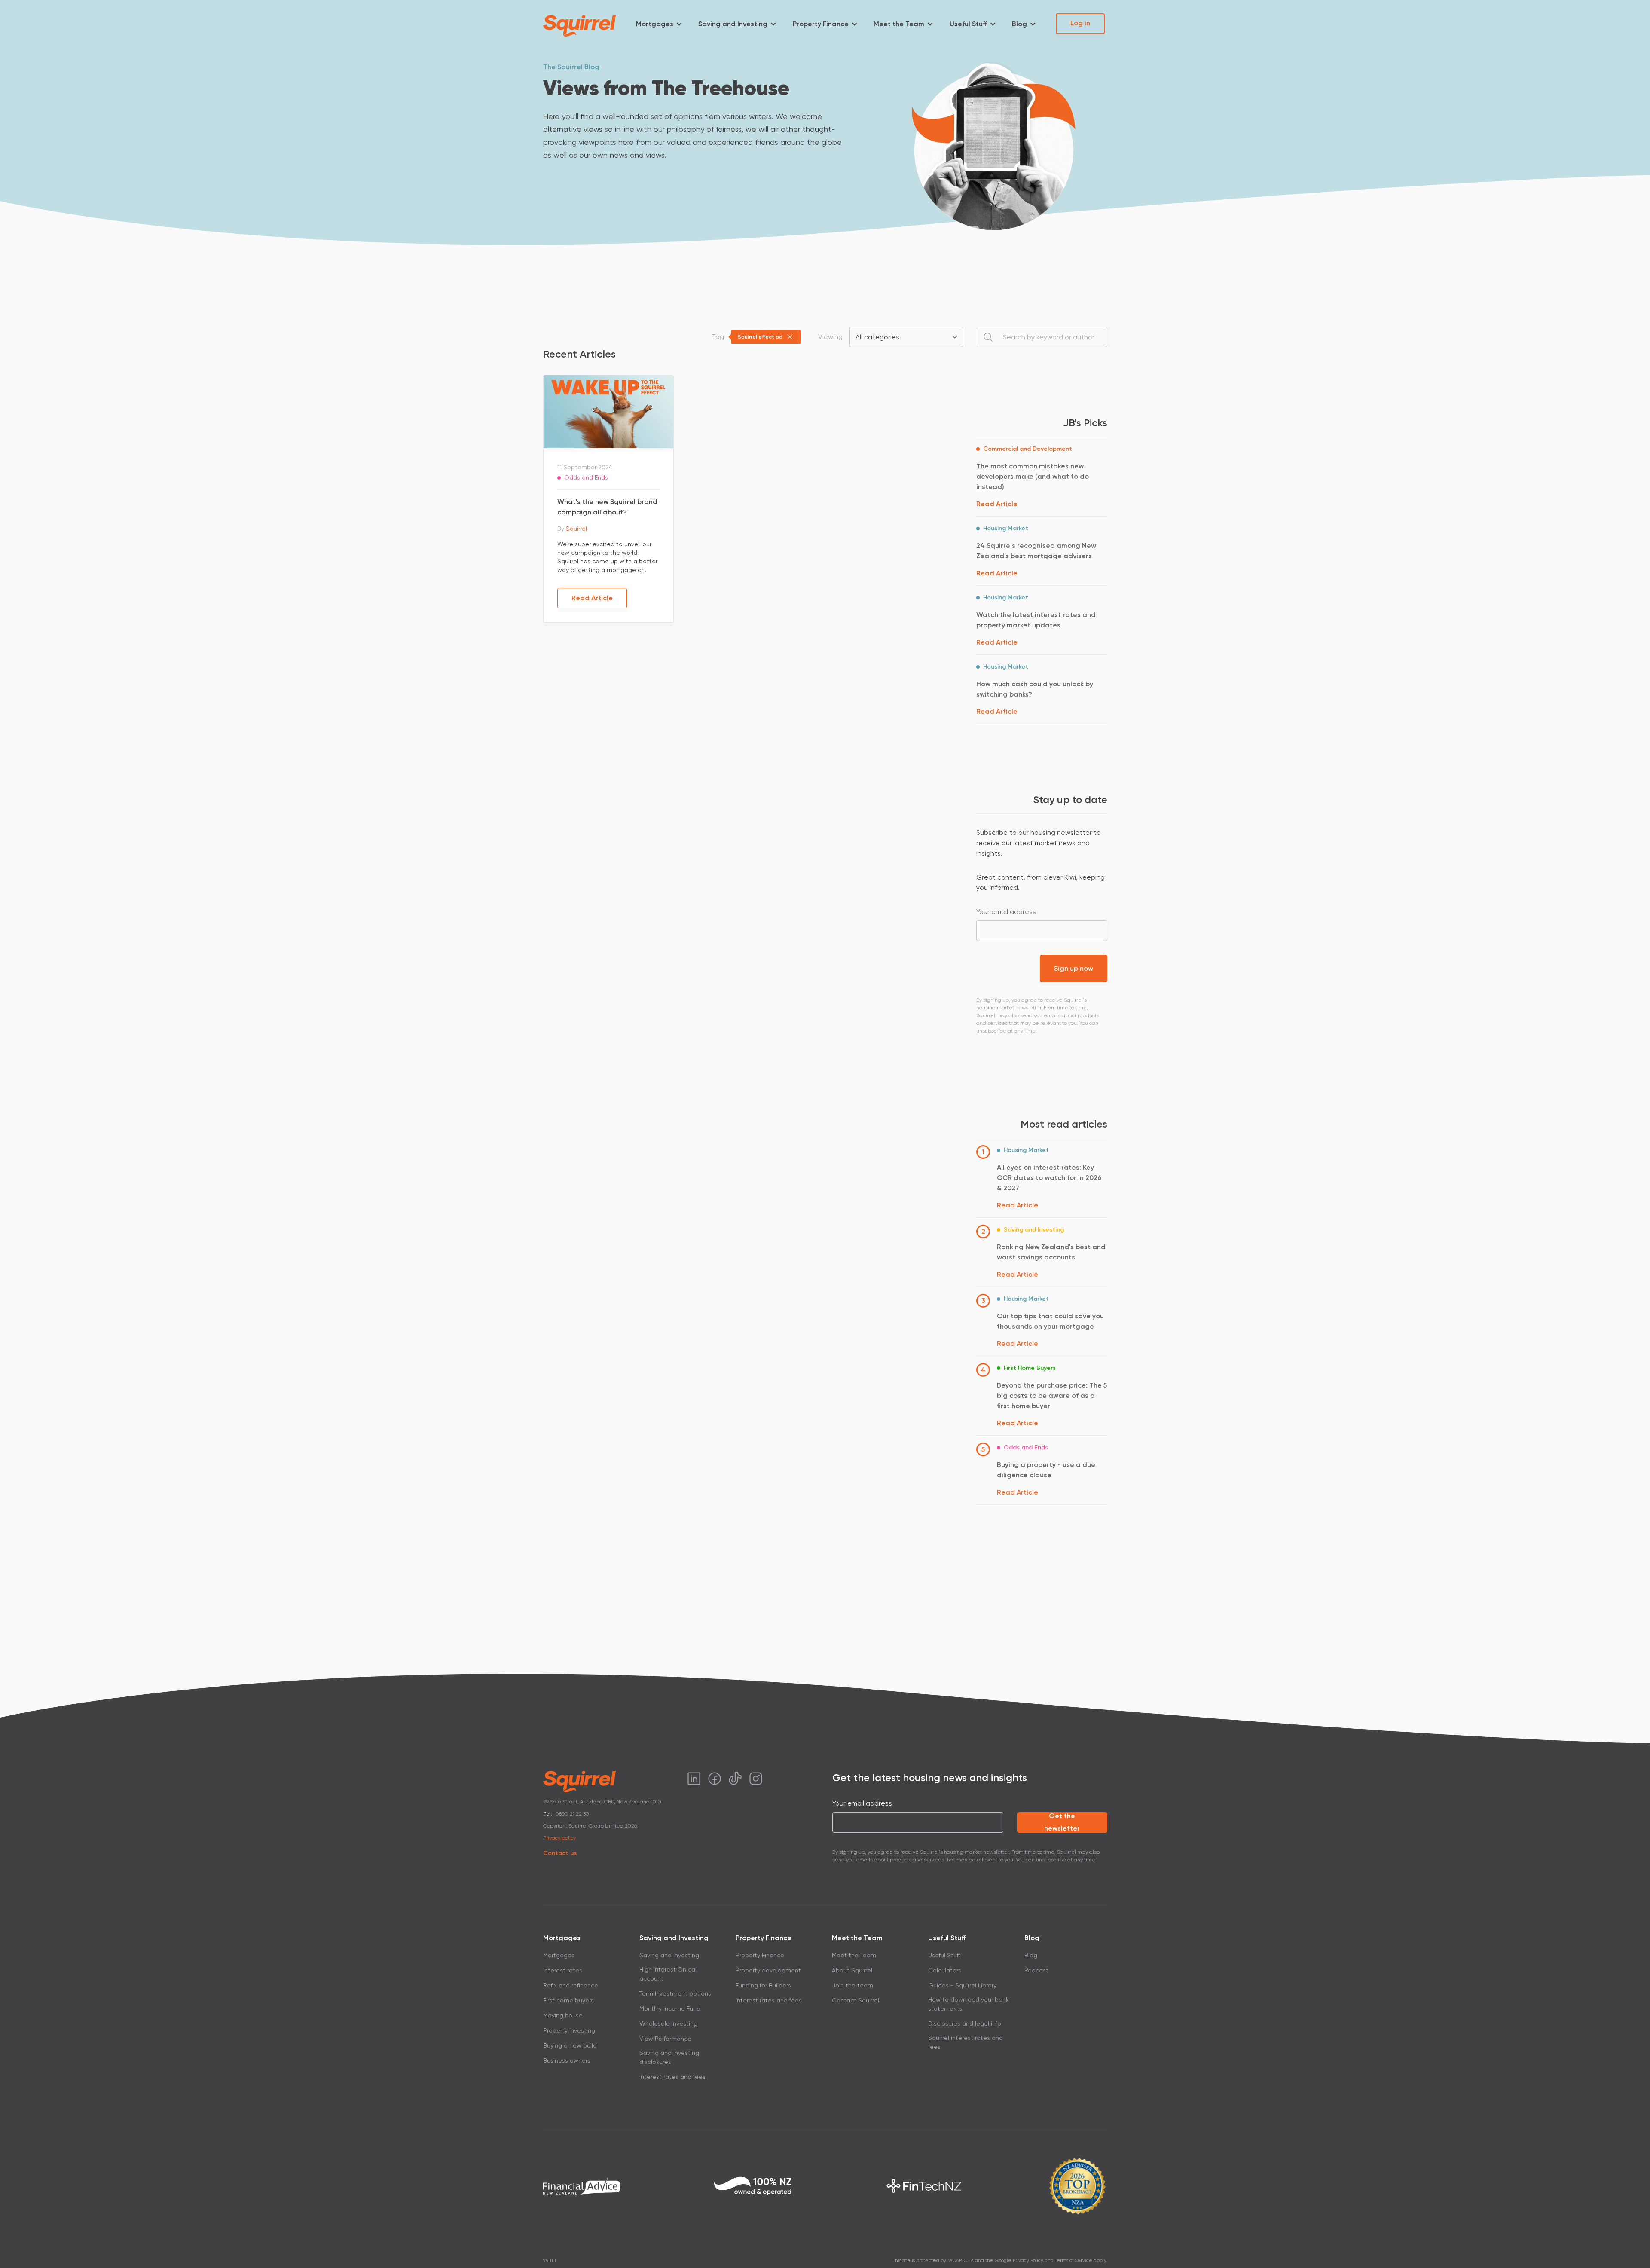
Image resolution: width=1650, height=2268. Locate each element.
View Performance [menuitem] (665, 2039)
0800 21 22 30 (572, 1814)
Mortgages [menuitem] (655, 24)
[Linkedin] (694, 1779)
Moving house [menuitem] (563, 2015)
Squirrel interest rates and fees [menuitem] (966, 2042)
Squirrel (576, 529)
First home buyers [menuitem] (568, 2000)
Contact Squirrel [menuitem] (856, 2000)
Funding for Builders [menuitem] (763, 1985)
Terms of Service (1074, 2260)
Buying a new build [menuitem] (570, 2045)
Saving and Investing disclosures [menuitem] (669, 2057)
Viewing (830, 337)
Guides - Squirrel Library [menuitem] (962, 1985)
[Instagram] (756, 1779)
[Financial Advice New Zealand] (582, 2186)
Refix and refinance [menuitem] (571, 1985)
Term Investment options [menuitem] (675, 1993)
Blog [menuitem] (1019, 24)
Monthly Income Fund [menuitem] (670, 2008)
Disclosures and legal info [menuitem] (965, 2023)
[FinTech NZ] (924, 2186)
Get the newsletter (1062, 1822)
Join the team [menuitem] (852, 1985)
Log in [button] (1080, 23)
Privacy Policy (1028, 2260)
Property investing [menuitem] (569, 2030)
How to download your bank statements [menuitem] (969, 2004)
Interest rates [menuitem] (563, 1970)
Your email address (1006, 912)
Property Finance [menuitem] (821, 24)
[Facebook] (715, 1779)
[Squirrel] (580, 26)
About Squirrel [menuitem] (852, 1970)
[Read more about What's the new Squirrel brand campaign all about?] (608, 411)
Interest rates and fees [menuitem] (672, 2077)
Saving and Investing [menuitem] (733, 24)
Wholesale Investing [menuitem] (668, 2023)
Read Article (592, 598)
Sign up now (1074, 968)
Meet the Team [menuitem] (899, 24)
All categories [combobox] (877, 337)
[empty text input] (1042, 337)
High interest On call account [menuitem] (669, 1974)
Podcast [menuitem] (1036, 1970)
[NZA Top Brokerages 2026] (1077, 2186)
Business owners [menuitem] (567, 2060)
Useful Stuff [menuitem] (968, 24)
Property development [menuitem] (768, 1970)
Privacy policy (559, 1838)
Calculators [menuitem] (945, 1970)
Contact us (560, 1853)
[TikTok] (735, 1779)
